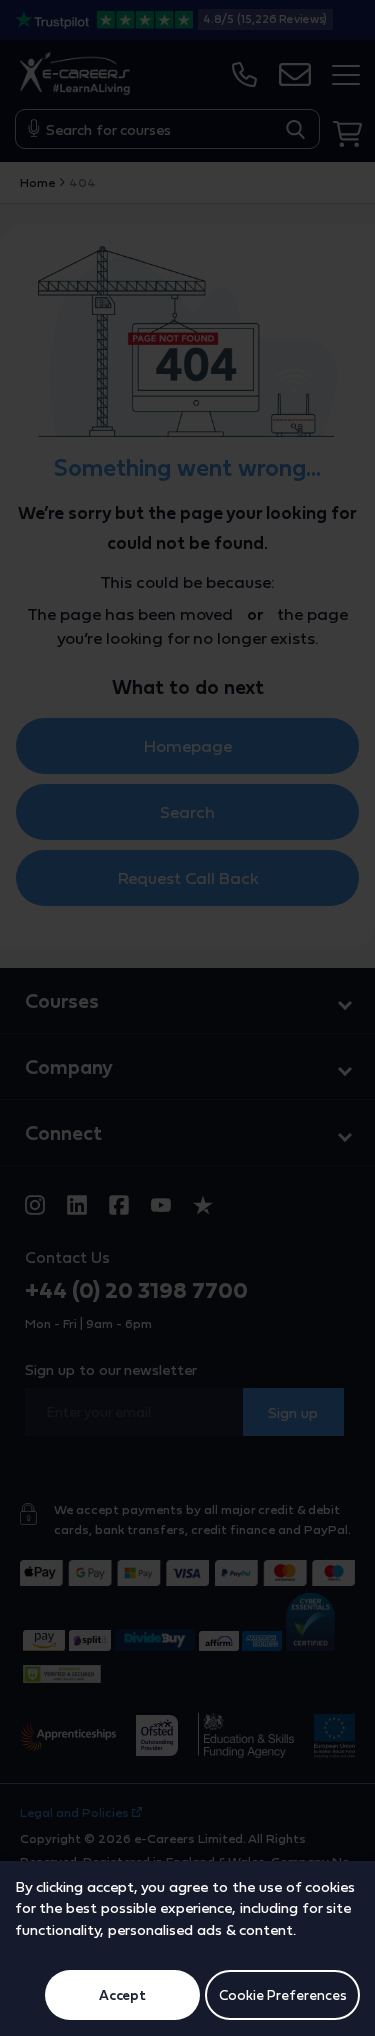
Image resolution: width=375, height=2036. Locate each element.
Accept (122, 1995)
